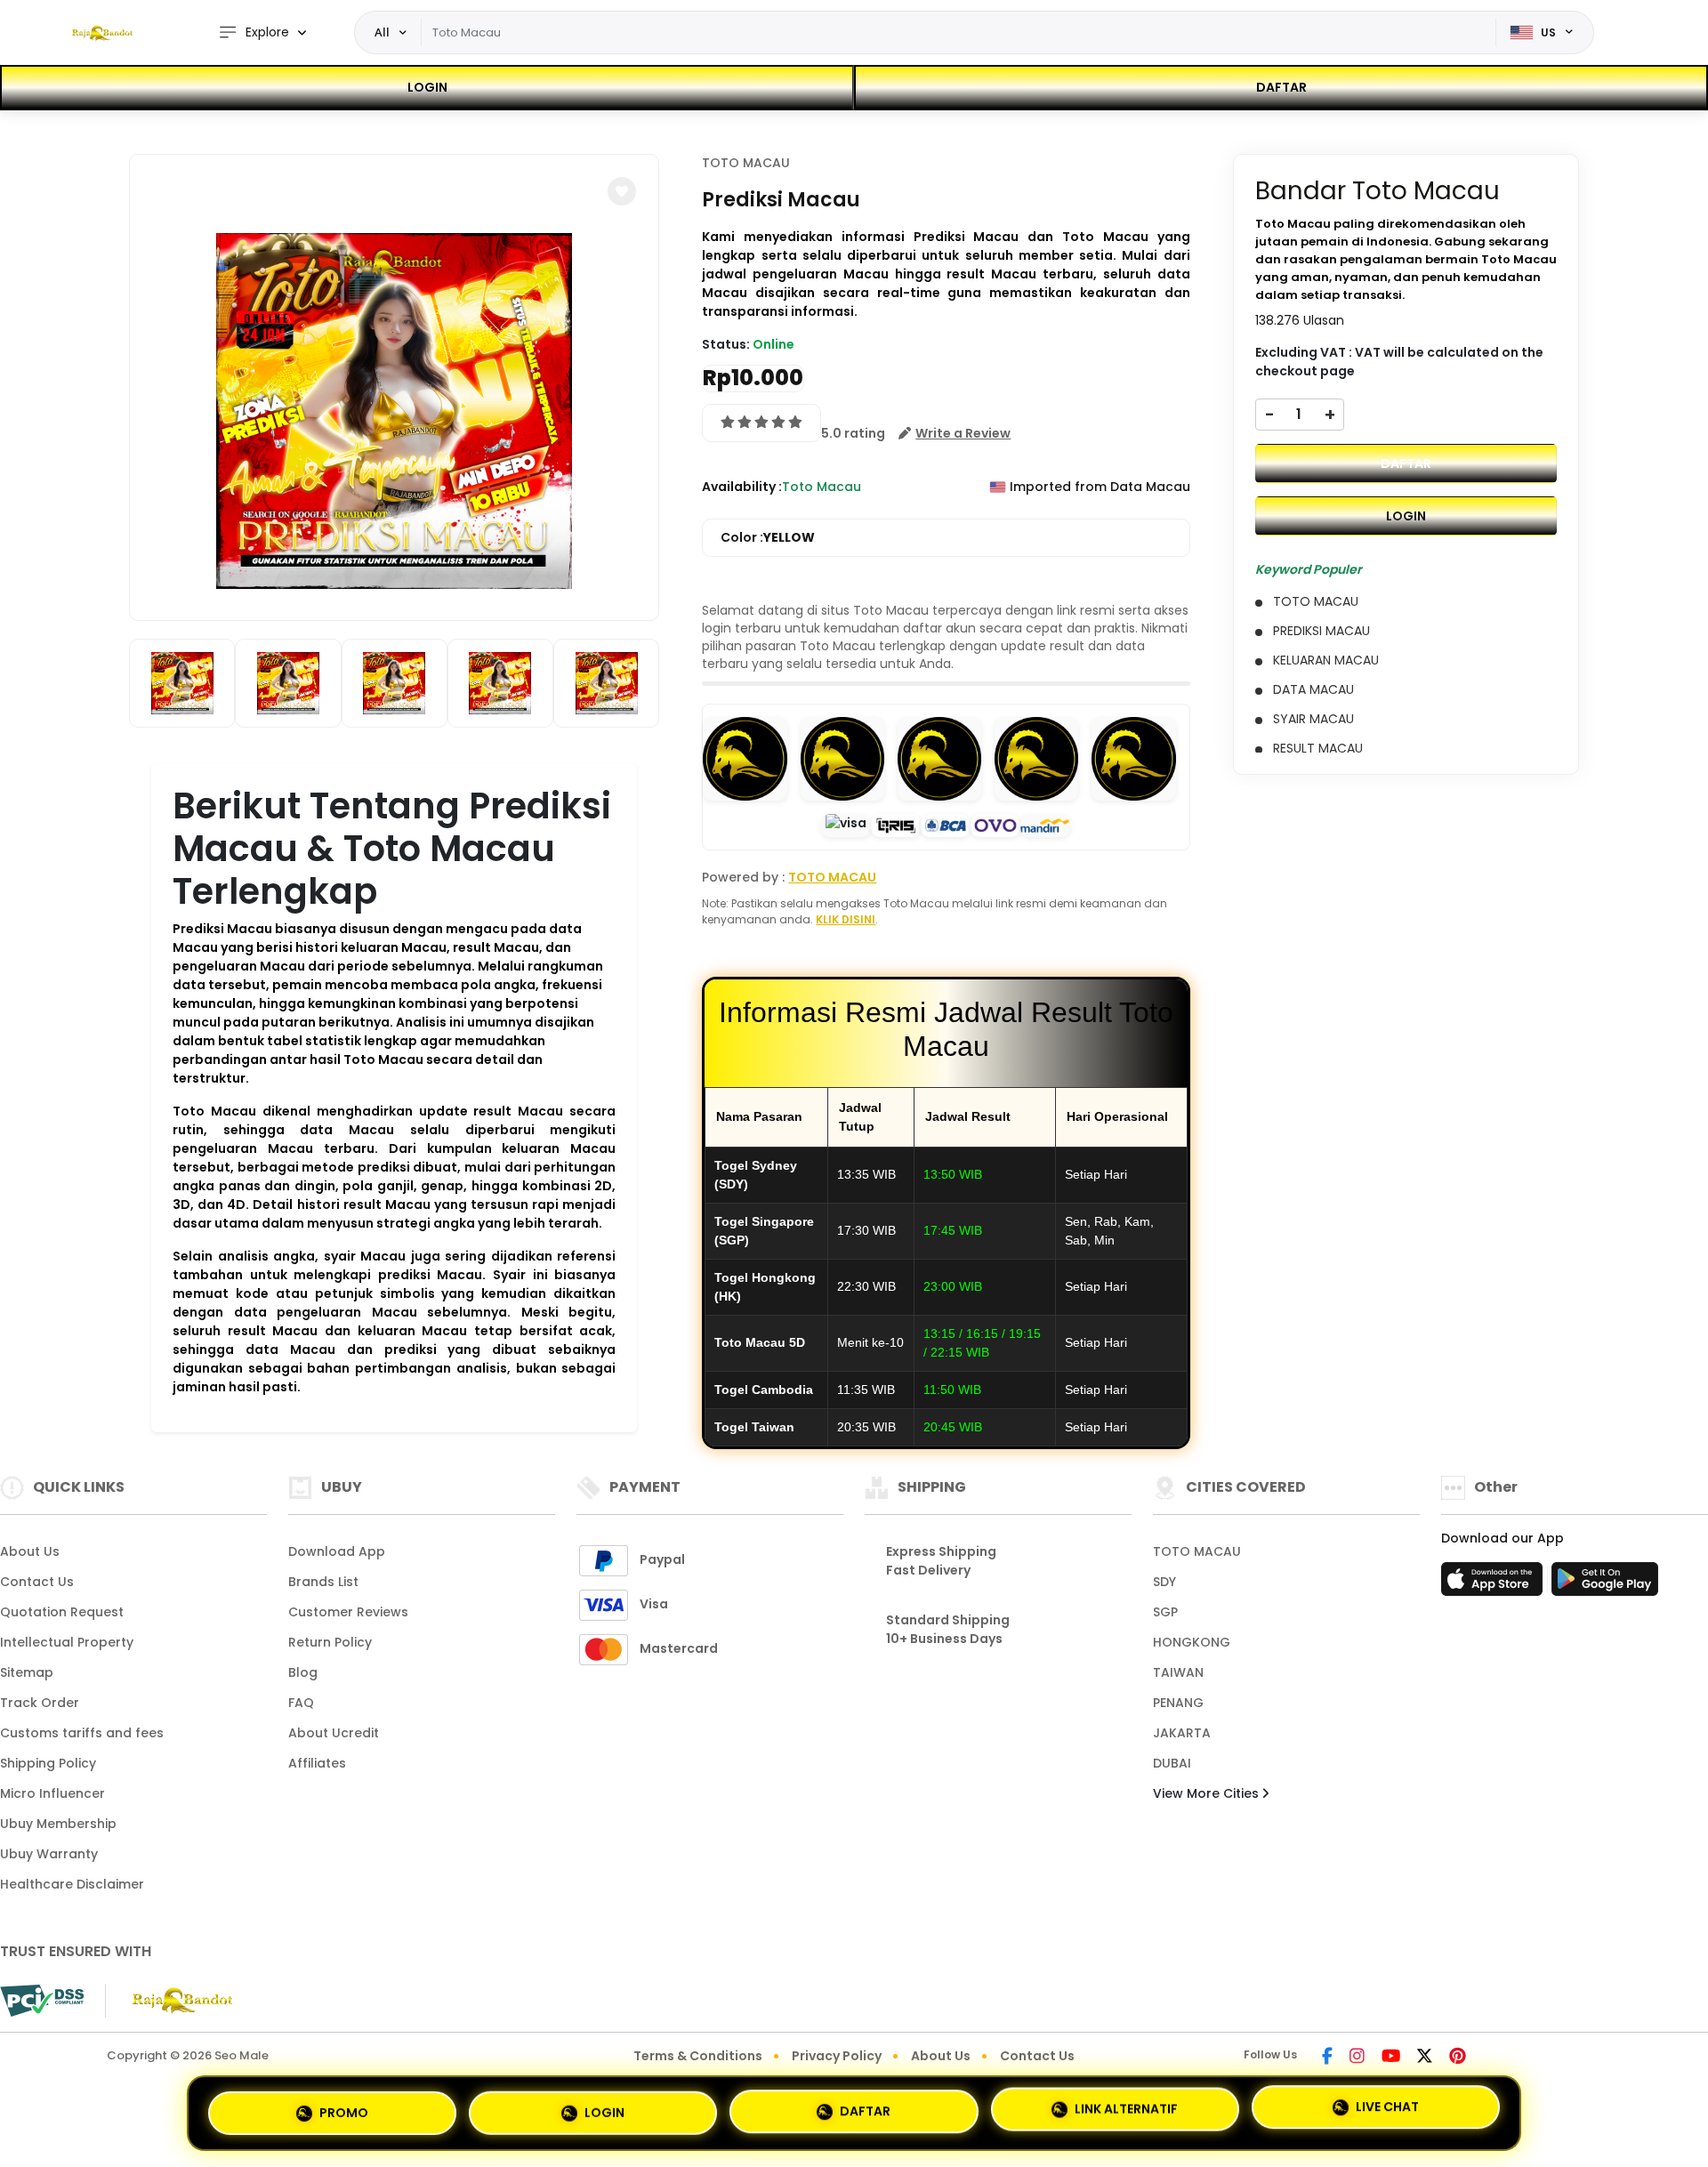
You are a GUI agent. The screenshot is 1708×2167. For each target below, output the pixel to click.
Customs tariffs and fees (82, 1733)
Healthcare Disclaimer (72, 1884)
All (382, 32)
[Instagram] (1357, 2058)
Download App (337, 1551)
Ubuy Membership (58, 1824)
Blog (303, 1672)
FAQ (301, 1703)
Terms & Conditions (698, 2056)
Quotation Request (62, 1612)
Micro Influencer (52, 1793)
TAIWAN (1178, 1672)
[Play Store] (1605, 1584)
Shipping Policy (48, 1763)
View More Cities (1208, 1793)
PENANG (1178, 1703)
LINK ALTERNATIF (1126, 2109)
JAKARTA (1182, 1733)
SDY (1164, 1582)
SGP (1165, 1612)
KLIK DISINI (846, 919)
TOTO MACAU (746, 163)
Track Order (40, 1703)
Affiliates (317, 1763)
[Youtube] (1391, 2058)
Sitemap (27, 1672)
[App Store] (1494, 1584)
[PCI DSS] (42, 2001)
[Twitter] (1425, 2058)
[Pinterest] (1458, 2058)
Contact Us (37, 1582)
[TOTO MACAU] (102, 33)
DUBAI (1172, 1763)
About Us (30, 1551)
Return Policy (330, 1642)
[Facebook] (1327, 2058)
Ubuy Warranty (49, 1854)
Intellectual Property (67, 1642)
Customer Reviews (348, 1612)
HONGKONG (1192, 1642)
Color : (768, 537)
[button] (622, 191)
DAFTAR (1281, 87)
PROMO (344, 2106)
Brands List (323, 1582)
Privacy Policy (837, 2056)
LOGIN (427, 87)
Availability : (742, 487)
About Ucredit (334, 1733)
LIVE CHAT (1387, 2111)
